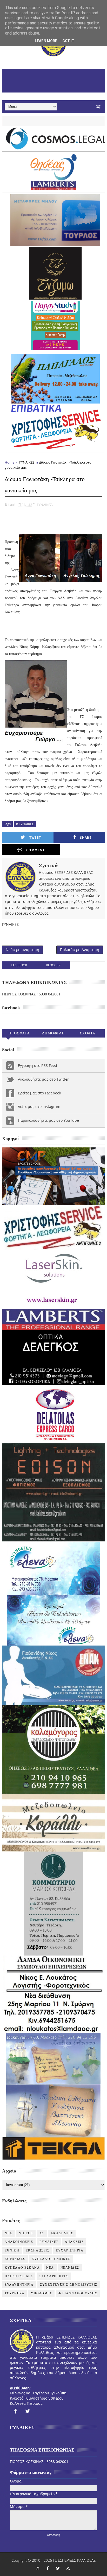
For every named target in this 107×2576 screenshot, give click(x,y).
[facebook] (15, 2411)
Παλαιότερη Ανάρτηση (80, 950)
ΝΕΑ (50, 2268)
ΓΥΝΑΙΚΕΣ (27, 462)
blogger (53, 965)
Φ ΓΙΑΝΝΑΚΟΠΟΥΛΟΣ (78, 2293)
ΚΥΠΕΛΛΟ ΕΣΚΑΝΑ (22, 2268)
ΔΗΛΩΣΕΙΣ (74, 2242)
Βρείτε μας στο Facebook (39, 1093)
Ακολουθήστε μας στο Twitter (43, 1079)
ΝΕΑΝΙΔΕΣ (70, 2268)
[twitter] (28, 2411)
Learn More (46, 41)
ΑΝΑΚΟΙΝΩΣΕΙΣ (19, 2242)
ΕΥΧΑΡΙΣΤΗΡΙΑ (70, 2250)
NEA (9, 2233)
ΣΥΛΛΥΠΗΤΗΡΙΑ (19, 2285)
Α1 (42, 2233)
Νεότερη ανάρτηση (22, 950)
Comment (35, 850)
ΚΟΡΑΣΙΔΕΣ (15, 2259)
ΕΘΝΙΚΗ (12, 2250)
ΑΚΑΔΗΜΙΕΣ (62, 2233)
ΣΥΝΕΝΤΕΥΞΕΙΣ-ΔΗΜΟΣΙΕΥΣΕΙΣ (69, 2285)
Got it (68, 41)
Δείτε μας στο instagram (39, 1107)
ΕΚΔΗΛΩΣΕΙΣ (38, 2250)
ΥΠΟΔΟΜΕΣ (41, 2293)
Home (9, 462)
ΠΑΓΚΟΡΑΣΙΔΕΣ (19, 2276)
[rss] (68, 2568)
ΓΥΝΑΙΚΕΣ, (45, 505)
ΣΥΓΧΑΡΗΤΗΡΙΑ (54, 2276)
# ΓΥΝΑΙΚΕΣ (25, 824)
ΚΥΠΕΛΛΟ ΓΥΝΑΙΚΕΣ (51, 2259)
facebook (19, 965)
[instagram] (38, 2568)
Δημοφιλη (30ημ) (53, 1034)
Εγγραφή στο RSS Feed (38, 1065)
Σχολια (88, 1033)
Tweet (35, 838)
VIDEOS (26, 2233)
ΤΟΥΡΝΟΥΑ (15, 2293)
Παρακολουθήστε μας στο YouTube (48, 1120)
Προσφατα (19, 1033)
